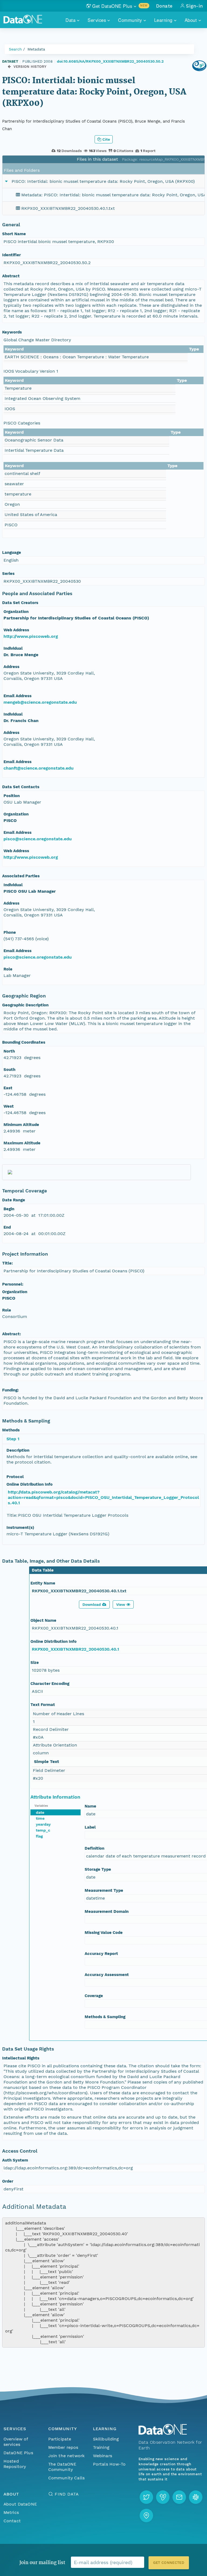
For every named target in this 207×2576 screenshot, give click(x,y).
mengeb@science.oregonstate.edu (40, 702)
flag (39, 1836)
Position (12, 796)
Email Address (18, 696)
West (9, 1106)
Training (101, 2447)
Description (18, 1450)
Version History (30, 67)
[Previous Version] (9, 67)
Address (11, 667)
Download (92, 1604)
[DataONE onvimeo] (163, 2497)
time (40, 1818)
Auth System (15, 2160)
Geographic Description (25, 1005)
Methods (11, 1430)
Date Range (14, 1200)
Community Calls (66, 2478)
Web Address (16, 630)
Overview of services (16, 2442)
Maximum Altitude (22, 1143)
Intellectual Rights (21, 2058)
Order (8, 2181)
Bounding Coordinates (24, 1042)
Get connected (169, 2563)
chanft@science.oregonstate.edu (39, 768)
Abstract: (12, 1334)
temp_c (43, 1830)
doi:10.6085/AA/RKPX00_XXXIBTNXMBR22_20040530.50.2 (110, 61)
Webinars (103, 2456)
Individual (13, 648)
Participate (60, 2439)
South (9, 1070)
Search (15, 49)
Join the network (67, 2456)
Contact (12, 2521)
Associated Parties (21, 876)
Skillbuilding (106, 2439)
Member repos (63, 2447)
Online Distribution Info (30, 1484)
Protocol (15, 1477)
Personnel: (13, 1284)
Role (8, 969)
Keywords (12, 332)
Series (8, 574)
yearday (43, 1824)
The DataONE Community (62, 2467)
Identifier (11, 255)
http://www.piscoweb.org (31, 636)
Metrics (11, 2512)
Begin (9, 1209)
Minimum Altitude (21, 1125)
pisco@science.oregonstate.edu (38, 839)
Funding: (11, 1390)
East (8, 1088)
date (40, 1812)
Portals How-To (109, 2464)
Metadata (36, 49)
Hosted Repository (15, 2464)
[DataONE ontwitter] (146, 2497)
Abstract (11, 276)
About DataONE (20, 2504)
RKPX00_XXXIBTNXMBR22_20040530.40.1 (75, 1649)
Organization (16, 612)
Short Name (14, 234)
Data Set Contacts (21, 787)
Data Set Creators (20, 603)
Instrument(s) (20, 1528)
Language (12, 552)
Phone (10, 932)
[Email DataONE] (179, 2497)
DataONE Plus (18, 2453)
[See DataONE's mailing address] (146, 2516)
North (9, 1051)
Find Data (67, 2494)
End (7, 1227)
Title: (8, 1263)
